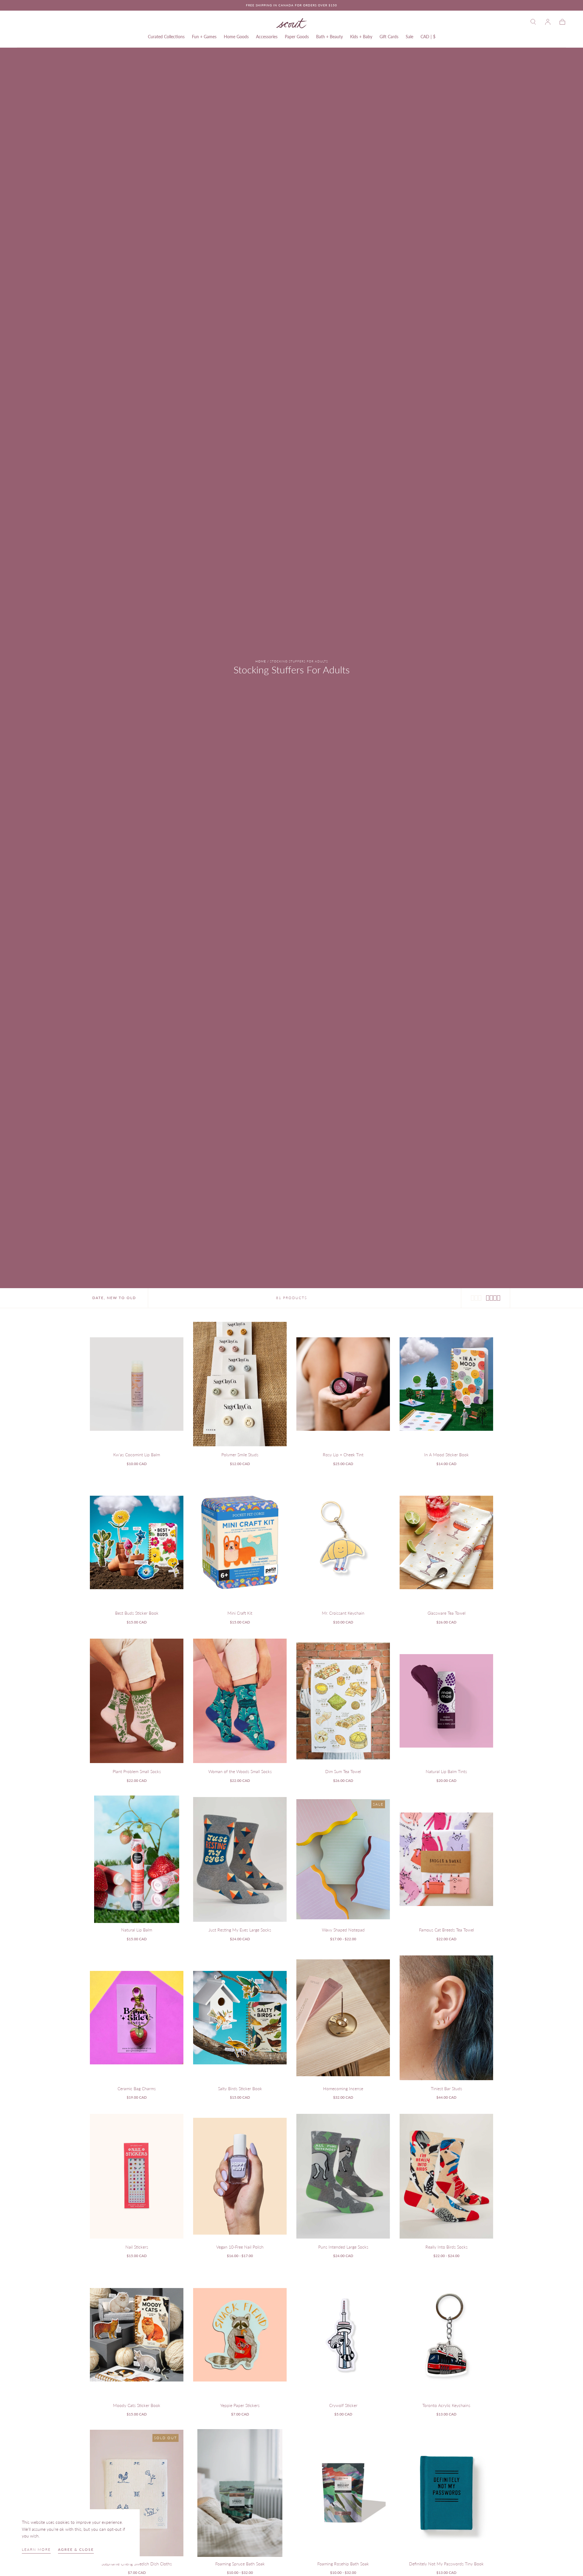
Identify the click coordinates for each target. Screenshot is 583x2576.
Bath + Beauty (329, 37)
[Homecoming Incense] (343, 2018)
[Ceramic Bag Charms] (137, 2018)
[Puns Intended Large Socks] (343, 2176)
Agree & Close (76, 2549)
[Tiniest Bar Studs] (446, 2018)
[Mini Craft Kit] (240, 1543)
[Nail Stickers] (137, 2176)
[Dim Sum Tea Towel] (343, 1701)
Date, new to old (114, 1298)
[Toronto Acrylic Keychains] (446, 2335)
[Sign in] (548, 22)
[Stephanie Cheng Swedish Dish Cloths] (137, 2493)
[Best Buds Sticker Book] (137, 1543)
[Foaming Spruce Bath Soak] (240, 2493)
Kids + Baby (361, 37)
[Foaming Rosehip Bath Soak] (343, 2493)
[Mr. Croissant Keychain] (343, 1543)
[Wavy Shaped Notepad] (343, 1859)
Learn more (36, 2549)
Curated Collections (166, 37)
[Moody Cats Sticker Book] (137, 2335)
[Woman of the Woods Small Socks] (240, 1701)
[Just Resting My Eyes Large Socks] (240, 1859)
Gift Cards (389, 37)
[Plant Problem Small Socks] (137, 1701)
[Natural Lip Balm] (137, 1859)
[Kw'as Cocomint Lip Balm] (137, 1384)
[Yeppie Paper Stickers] (240, 2335)
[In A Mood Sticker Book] (446, 1384)
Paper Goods (297, 37)
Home (261, 661)
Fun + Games (204, 37)
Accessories (267, 37)
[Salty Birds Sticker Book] (240, 2018)
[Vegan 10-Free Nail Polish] (240, 2176)
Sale (409, 37)
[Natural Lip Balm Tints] (446, 1701)
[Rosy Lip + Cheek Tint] (343, 1384)
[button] (533, 22)
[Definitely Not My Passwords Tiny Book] (446, 2493)
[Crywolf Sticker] (343, 2335)
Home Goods (236, 37)
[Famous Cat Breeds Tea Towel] (446, 1859)
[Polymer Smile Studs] (240, 1384)
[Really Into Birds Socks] (446, 2176)
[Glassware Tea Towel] (446, 1543)
